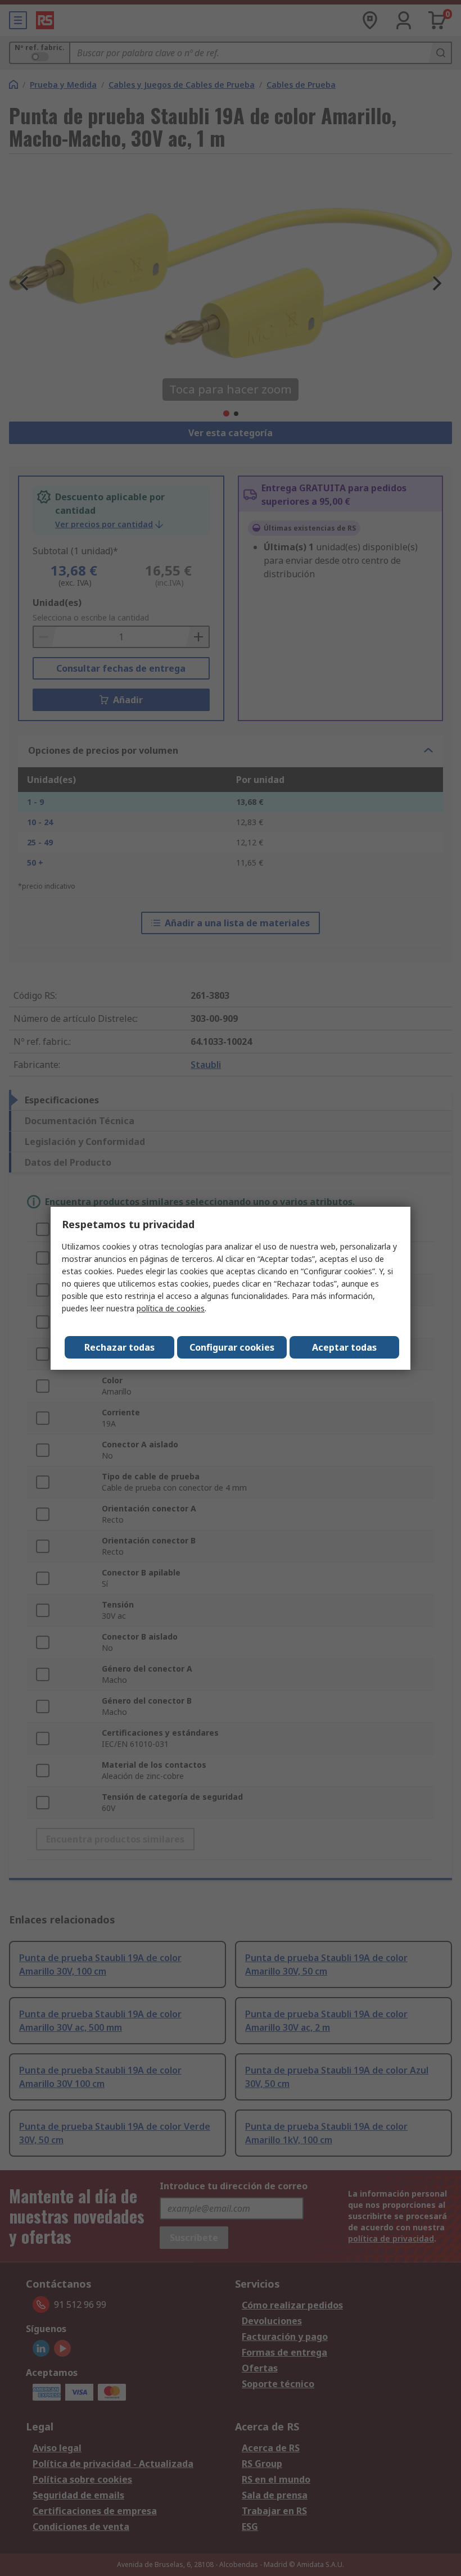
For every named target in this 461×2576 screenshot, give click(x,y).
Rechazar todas (119, 1347)
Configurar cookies (232, 1347)
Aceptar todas (344, 1347)
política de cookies (171, 1308)
